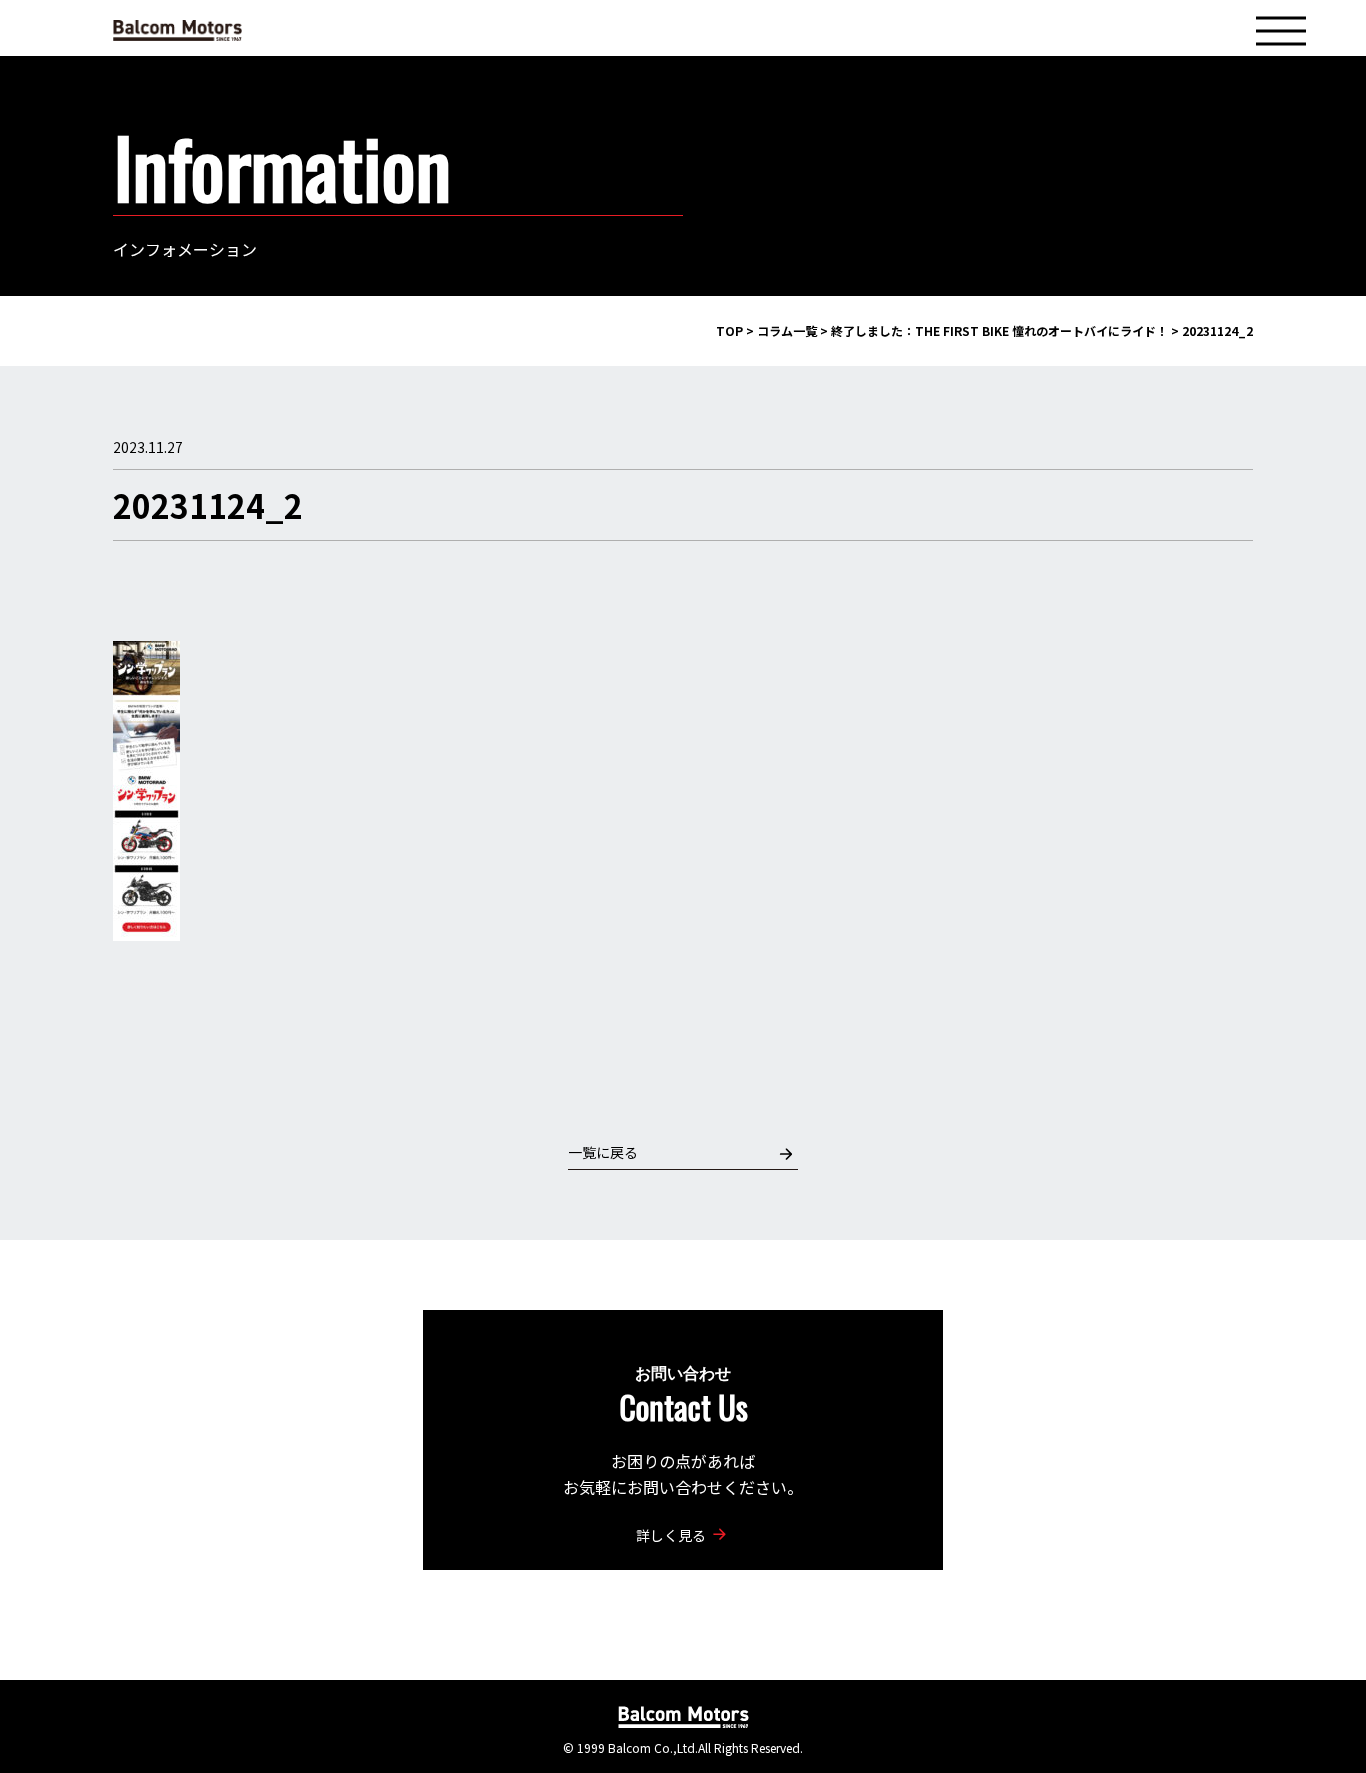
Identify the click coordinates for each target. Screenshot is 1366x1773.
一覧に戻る (603, 1152)
